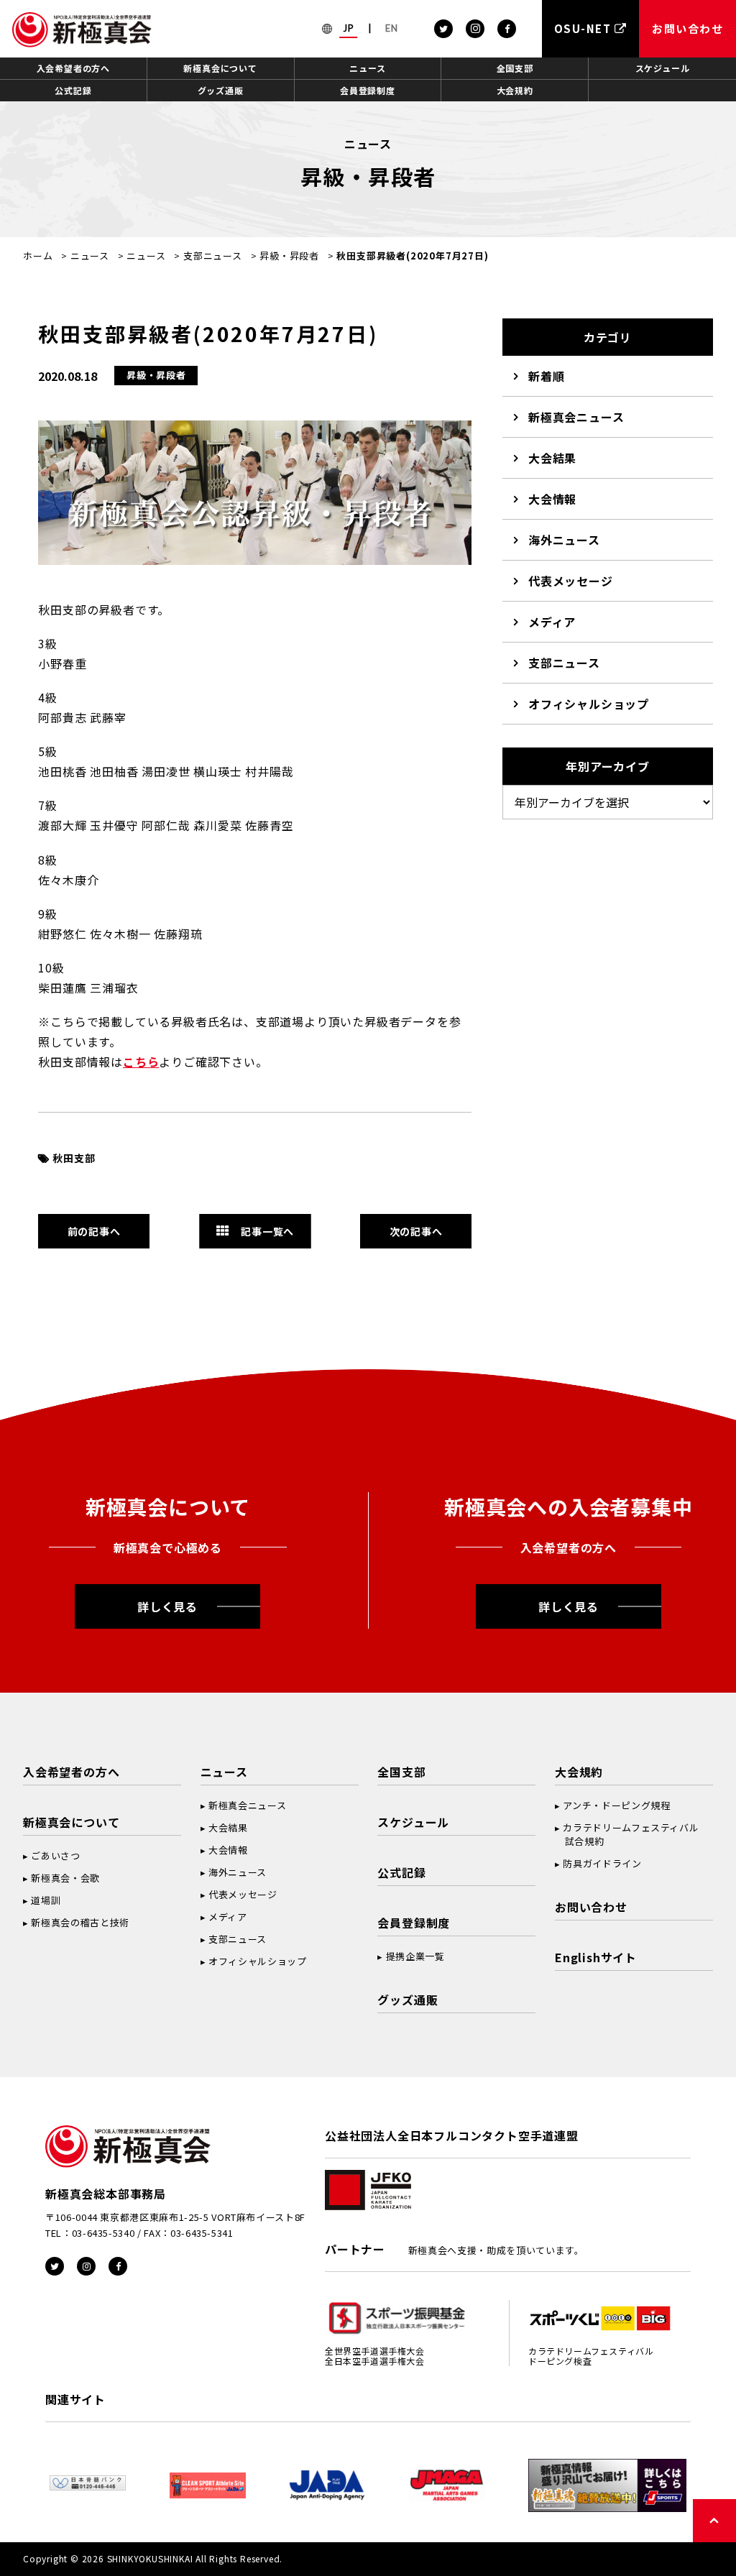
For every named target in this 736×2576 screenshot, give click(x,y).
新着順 (546, 376)
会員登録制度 (368, 90)
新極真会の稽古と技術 (80, 1922)
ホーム (38, 256)
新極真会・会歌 (65, 1878)
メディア (552, 622)
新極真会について (220, 68)
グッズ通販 (221, 90)
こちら (141, 1062)
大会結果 (552, 458)
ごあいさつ (55, 1855)
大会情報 (552, 499)
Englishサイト (596, 1957)
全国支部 (515, 68)
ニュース (367, 68)
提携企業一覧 (415, 1956)
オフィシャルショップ (589, 704)
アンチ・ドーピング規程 (616, 1805)
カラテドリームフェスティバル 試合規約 (627, 1834)
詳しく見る (167, 1606)
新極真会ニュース (576, 417)
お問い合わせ (591, 1907)
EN (392, 28)
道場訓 (46, 1900)
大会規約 (515, 90)
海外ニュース (564, 540)
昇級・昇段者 (289, 256)
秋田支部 (74, 1158)
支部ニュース (213, 256)
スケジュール (663, 68)
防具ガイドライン (602, 1863)
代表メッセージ (571, 581)
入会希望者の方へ (73, 68)
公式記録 (73, 90)
